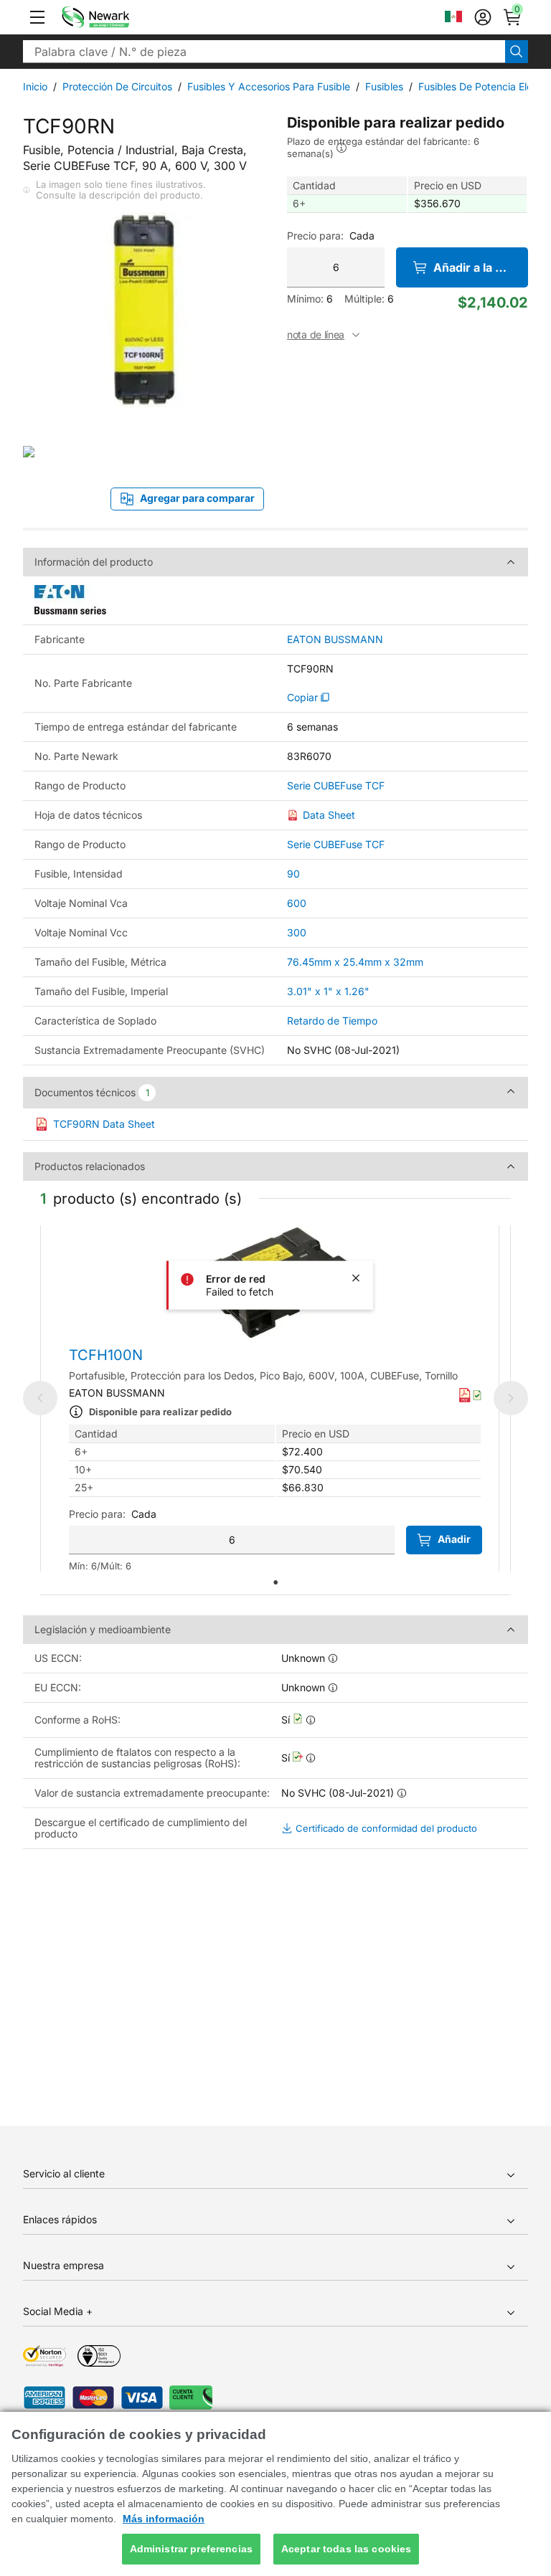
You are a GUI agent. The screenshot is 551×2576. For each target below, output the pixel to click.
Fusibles (384, 86)
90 (293, 874)
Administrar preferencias (191, 2549)
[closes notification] (356, 1278)
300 (297, 932)
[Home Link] (117, 17)
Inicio (35, 86)
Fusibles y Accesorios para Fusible (269, 86)
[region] (275, 2494)
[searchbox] (264, 52)
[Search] (517, 52)
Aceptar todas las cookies (347, 2549)
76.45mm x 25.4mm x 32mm (355, 962)
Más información (164, 2519)
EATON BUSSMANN (335, 640)
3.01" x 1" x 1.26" (328, 991)
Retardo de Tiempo (332, 1021)
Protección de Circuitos (117, 86)
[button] (37, 17)
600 (297, 903)
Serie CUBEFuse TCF (336, 786)
